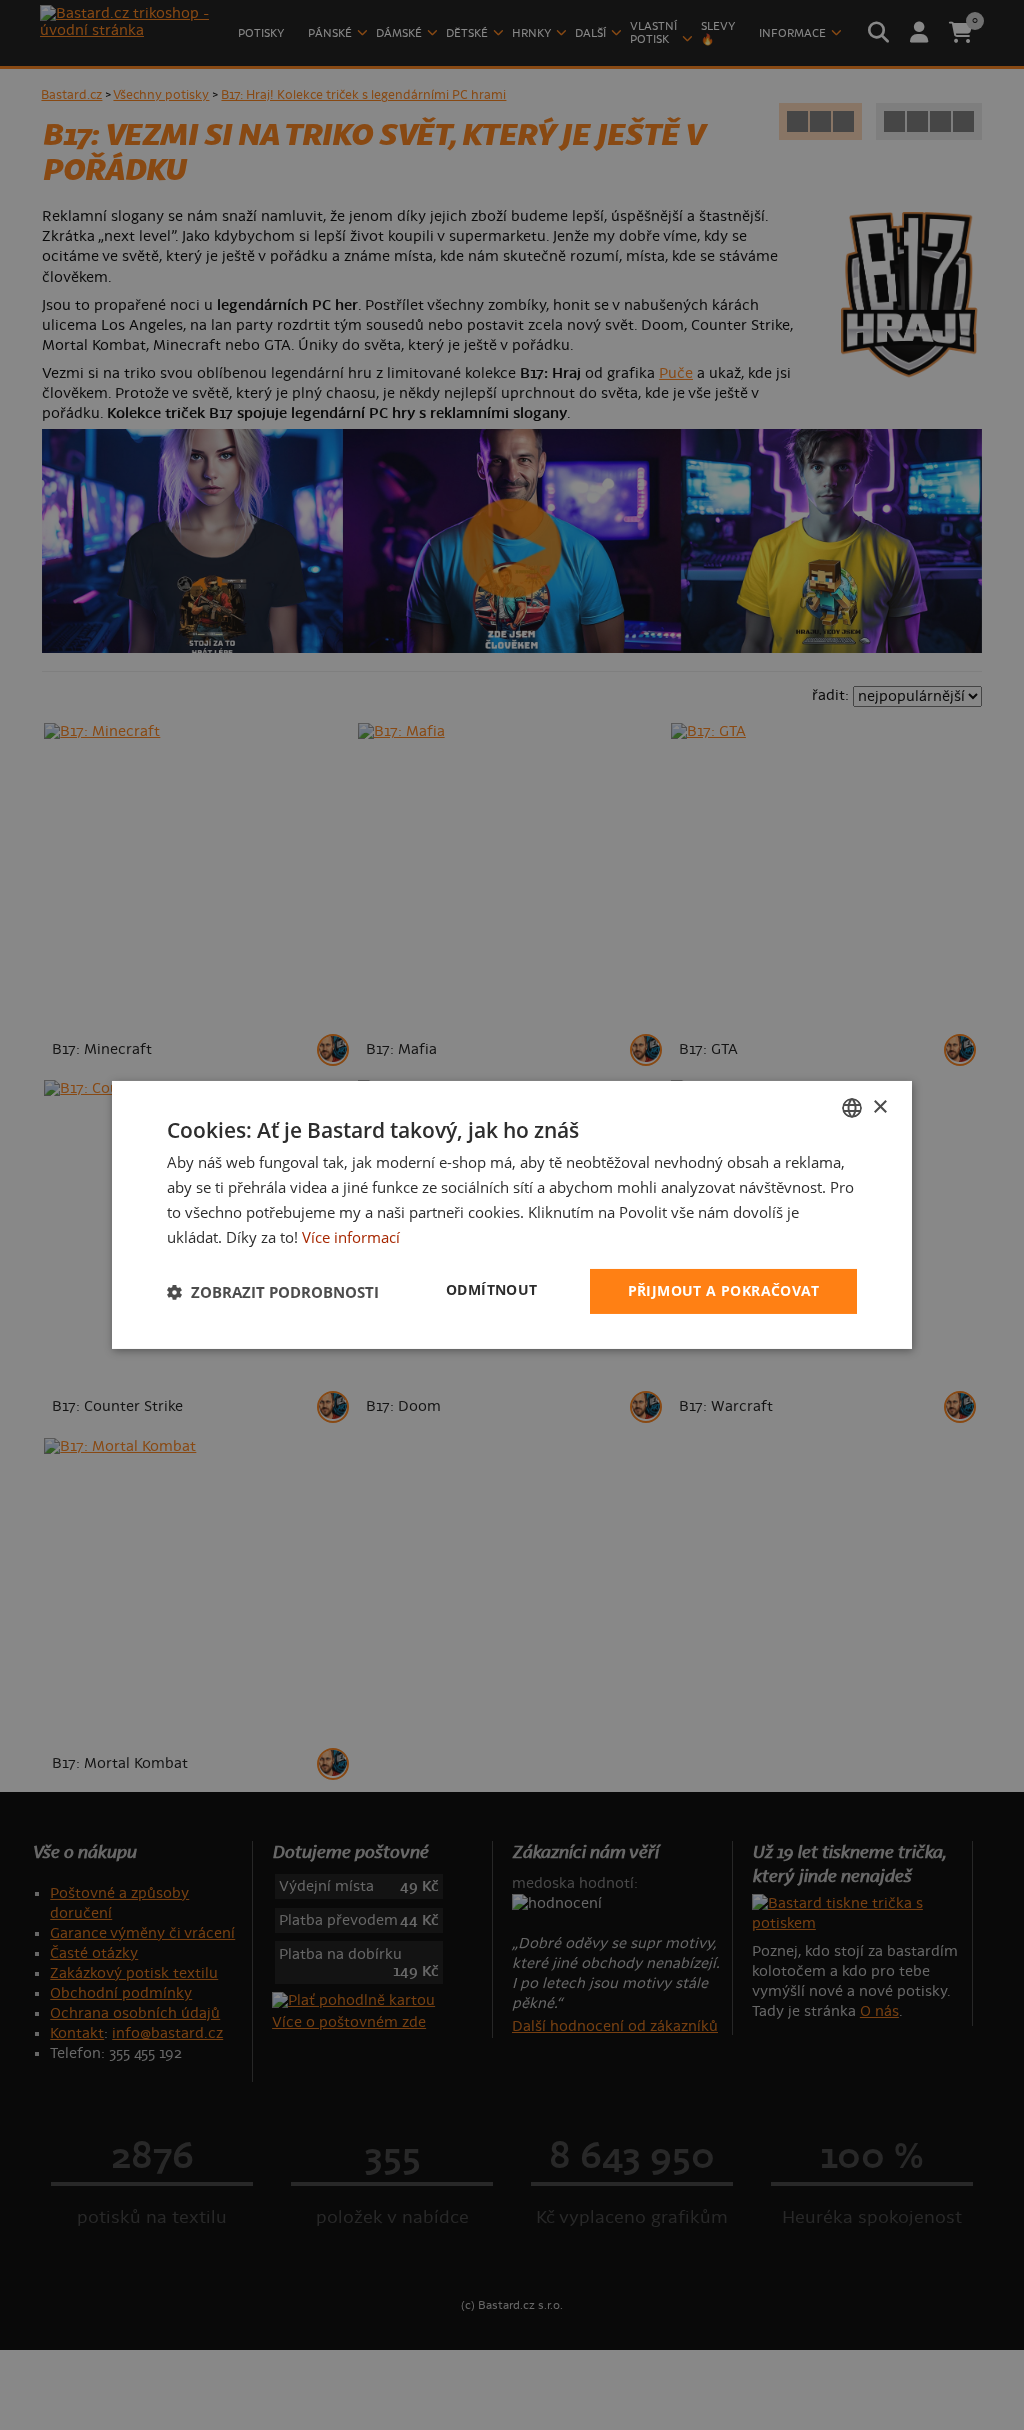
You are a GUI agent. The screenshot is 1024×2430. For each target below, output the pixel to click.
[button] (273, 1292)
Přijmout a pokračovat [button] (723, 1290)
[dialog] (512, 1215)
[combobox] (852, 1108)
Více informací (351, 1237)
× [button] (879, 1106)
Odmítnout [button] (492, 1289)
